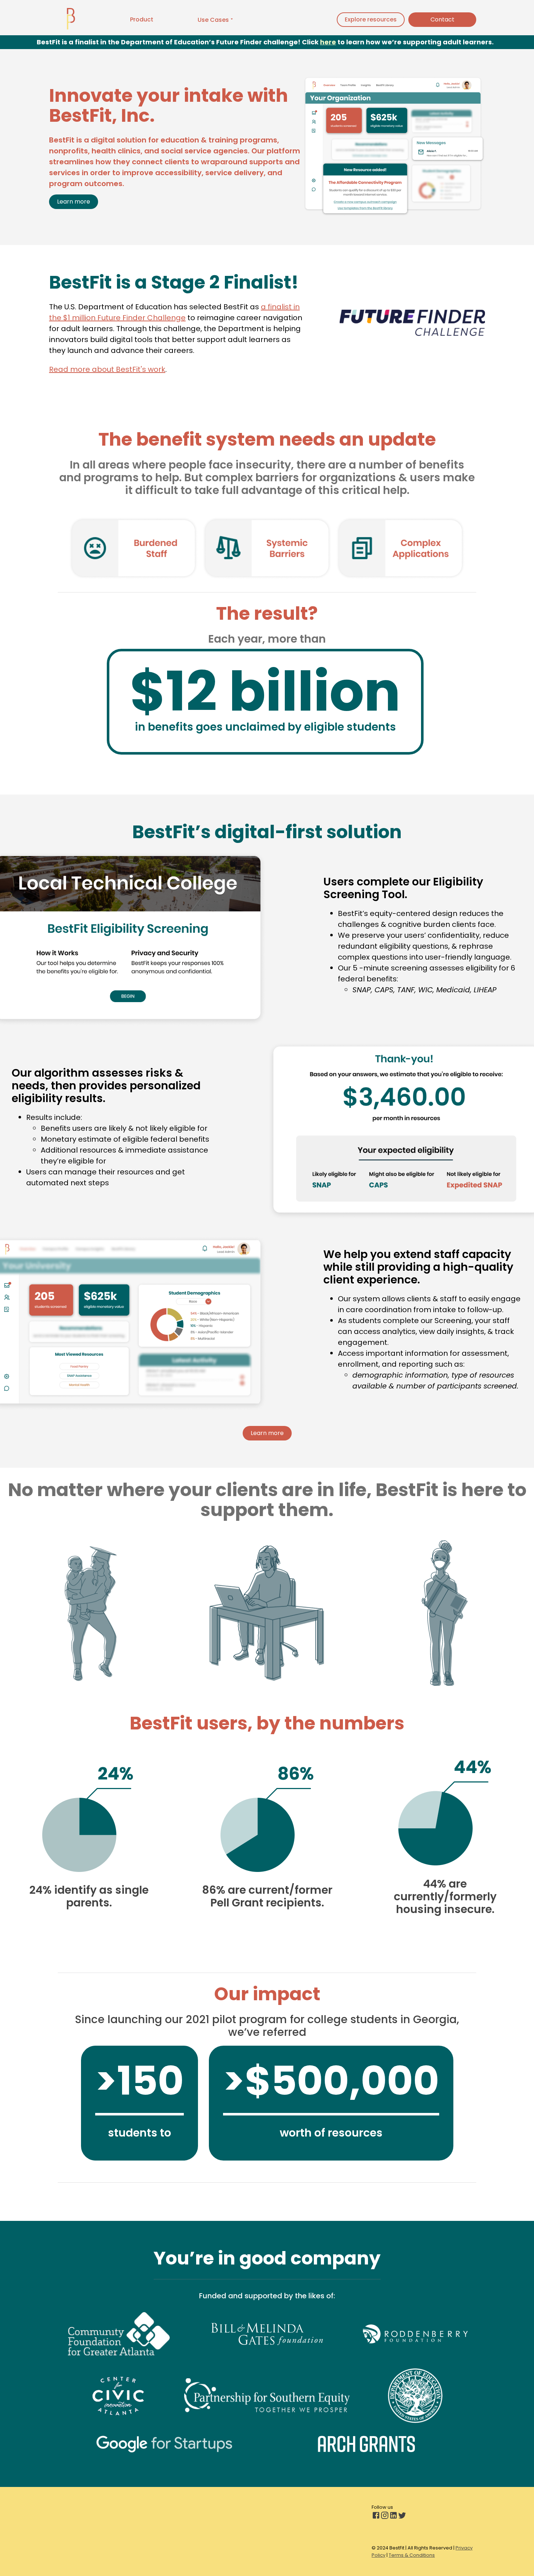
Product (142, 19)
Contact (442, 19)
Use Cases (213, 20)
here (328, 42)
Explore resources (371, 19)
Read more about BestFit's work (107, 369)
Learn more (74, 202)
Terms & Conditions (412, 2555)
